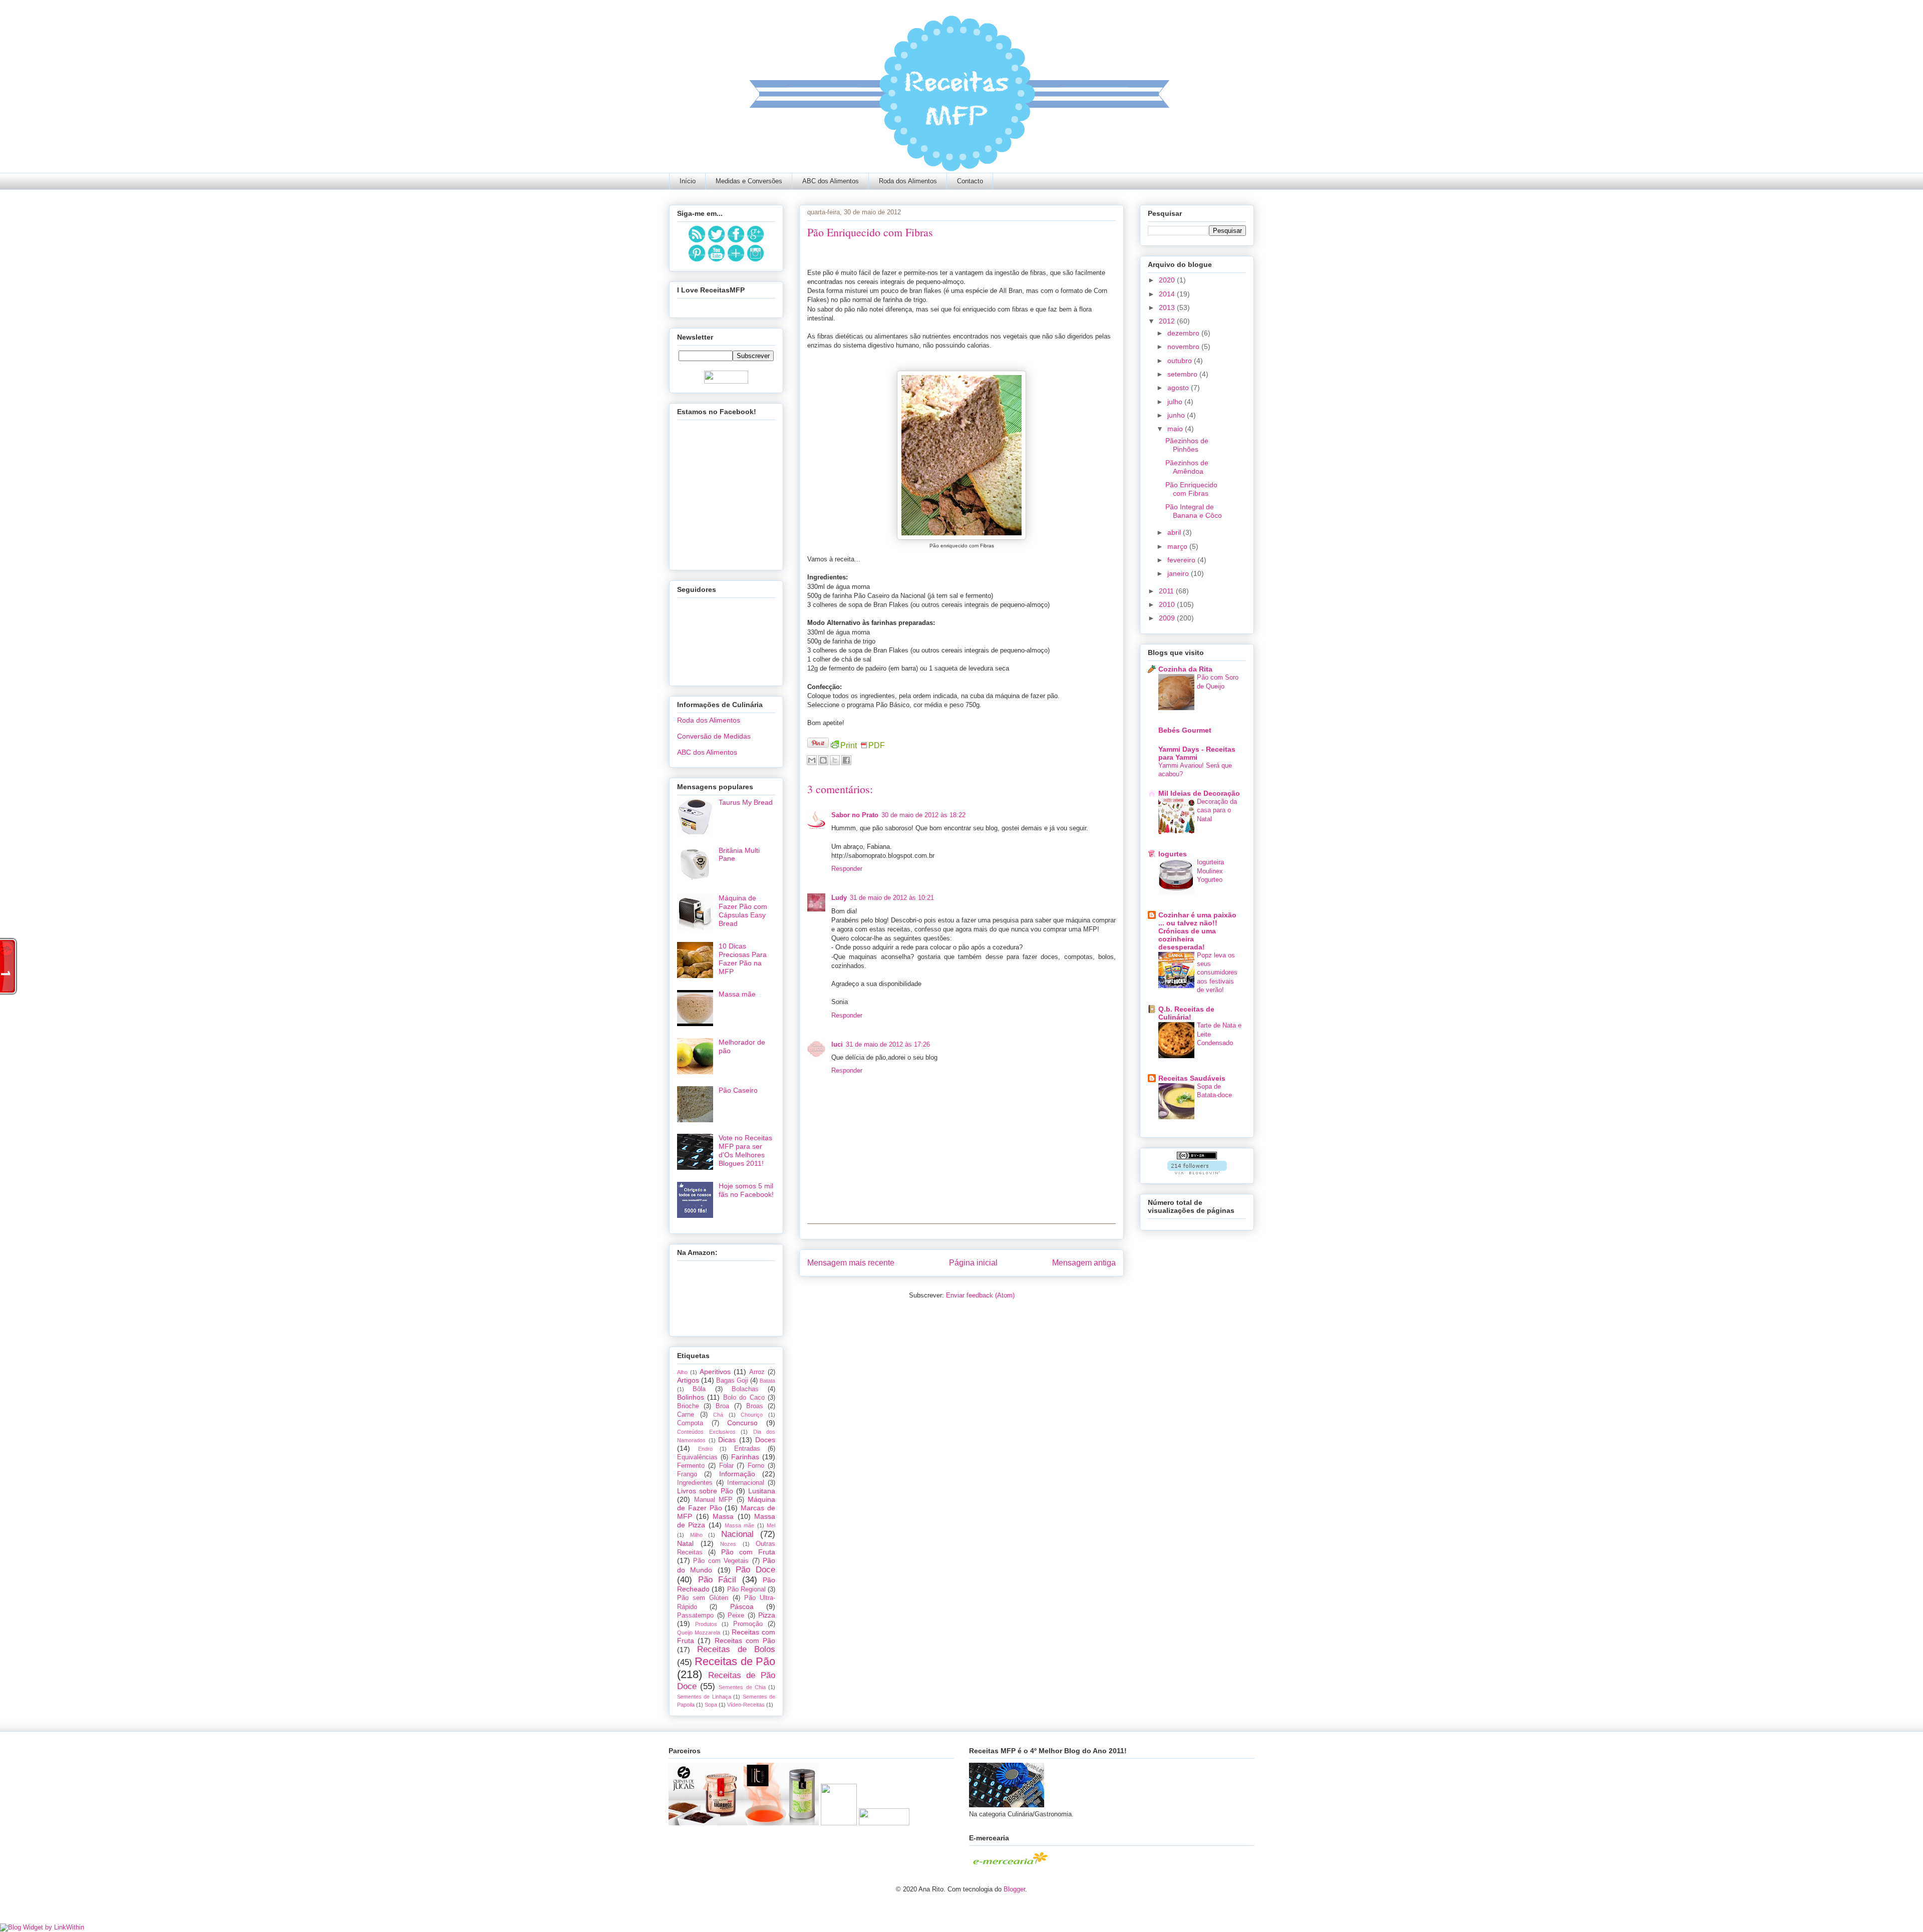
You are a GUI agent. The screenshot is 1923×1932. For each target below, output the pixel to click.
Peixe (736, 1616)
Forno (756, 1466)
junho (1177, 415)
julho (1176, 402)
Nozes (728, 1544)
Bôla (699, 1389)
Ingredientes (695, 1483)
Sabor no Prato (855, 815)
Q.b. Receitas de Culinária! (1186, 1013)
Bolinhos (691, 1397)
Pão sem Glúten (703, 1598)
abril (1175, 532)
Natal (685, 1543)
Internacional (746, 1483)
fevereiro (1182, 560)
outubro (1181, 361)
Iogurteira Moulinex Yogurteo (1210, 871)
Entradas (747, 1449)
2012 (1168, 321)
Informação (737, 1474)
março (1178, 546)
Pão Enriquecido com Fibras (1191, 489)
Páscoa (742, 1606)
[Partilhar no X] (835, 760)
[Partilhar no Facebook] (846, 760)
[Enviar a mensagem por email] (812, 760)
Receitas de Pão (735, 1661)
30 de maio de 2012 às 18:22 (923, 815)
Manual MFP (714, 1500)
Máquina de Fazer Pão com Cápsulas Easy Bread (743, 910)
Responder (847, 869)
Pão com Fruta (748, 1552)
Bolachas (745, 1389)
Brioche (688, 1406)
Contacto (970, 181)
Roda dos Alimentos (908, 181)
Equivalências (697, 1457)
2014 (1168, 294)
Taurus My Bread (746, 802)
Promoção (748, 1624)
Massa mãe (737, 994)
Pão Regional (746, 1589)
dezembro (1184, 333)
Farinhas (745, 1457)
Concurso (742, 1423)
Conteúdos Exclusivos (706, 1432)
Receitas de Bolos (736, 1649)
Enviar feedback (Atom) (980, 1295)
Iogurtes (1173, 854)
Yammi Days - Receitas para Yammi (1197, 753)
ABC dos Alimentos (831, 181)
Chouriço (752, 1415)
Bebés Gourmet (1185, 730)
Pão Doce (755, 1570)
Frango (687, 1474)
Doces (765, 1440)
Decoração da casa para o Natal (1217, 810)
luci (837, 1044)
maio (1176, 429)
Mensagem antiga (1084, 1263)
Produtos (706, 1624)
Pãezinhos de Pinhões (1187, 445)
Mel (771, 1525)
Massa (723, 1516)
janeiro (1179, 573)
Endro (705, 1449)
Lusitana (762, 1491)
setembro (1183, 374)
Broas (755, 1406)
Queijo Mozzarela (699, 1633)
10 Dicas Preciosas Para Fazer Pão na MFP (743, 958)
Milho (696, 1535)
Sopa (711, 1705)
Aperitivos (715, 1372)
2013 (1168, 307)
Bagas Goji (732, 1381)
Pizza (767, 1615)
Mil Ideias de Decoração (1199, 793)
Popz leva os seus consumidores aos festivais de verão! (1217, 973)
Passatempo (695, 1616)
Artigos (688, 1380)
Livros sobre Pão (705, 1491)
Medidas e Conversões (749, 181)
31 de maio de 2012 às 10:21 (892, 898)
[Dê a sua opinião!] (823, 760)
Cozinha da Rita (1185, 669)
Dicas (727, 1440)
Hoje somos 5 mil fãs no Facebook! (746, 1190)
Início (688, 181)
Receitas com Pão (745, 1641)
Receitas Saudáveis (1192, 1078)
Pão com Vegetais (721, 1561)
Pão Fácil (717, 1580)
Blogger (1014, 1889)
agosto (1179, 388)
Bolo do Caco (744, 1398)
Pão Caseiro (738, 1090)
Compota (690, 1423)
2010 (1168, 604)
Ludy (839, 898)
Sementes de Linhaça (704, 1697)
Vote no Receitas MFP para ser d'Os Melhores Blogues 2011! (745, 1150)
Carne (686, 1415)
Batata (767, 1381)
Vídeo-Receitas (746, 1705)
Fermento (691, 1466)
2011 (1167, 591)
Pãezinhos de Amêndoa (1187, 467)
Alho (682, 1372)
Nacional (737, 1534)
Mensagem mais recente (851, 1263)
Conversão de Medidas (714, 736)
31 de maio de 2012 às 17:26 (888, 1044)
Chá (718, 1415)
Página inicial (973, 1263)
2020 (1168, 280)
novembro (1184, 347)
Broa (722, 1406)
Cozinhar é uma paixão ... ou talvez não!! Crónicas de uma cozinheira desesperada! (1197, 931)
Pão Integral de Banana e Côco (1194, 511)
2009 (1168, 618)
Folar (726, 1466)
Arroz (757, 1372)
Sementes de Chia (742, 1687)
